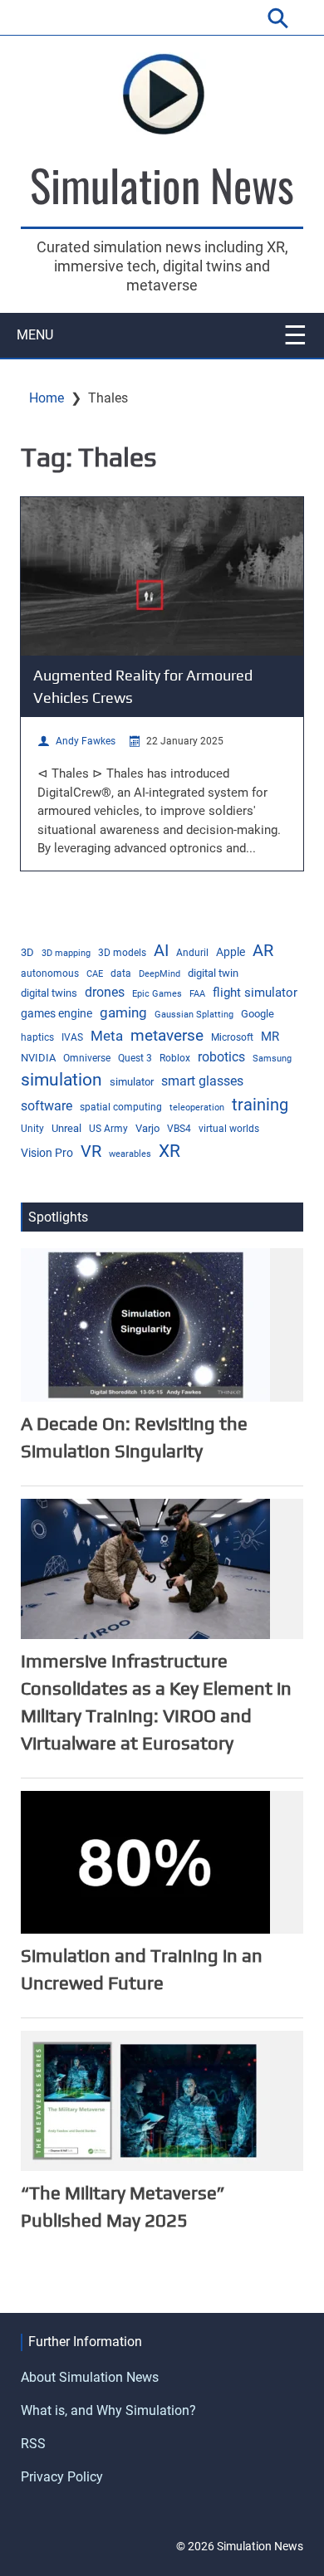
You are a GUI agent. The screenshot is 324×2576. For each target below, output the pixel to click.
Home (47, 398)
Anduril (192, 953)
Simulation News (162, 184)
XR (169, 1151)
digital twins (49, 993)
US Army (108, 1129)
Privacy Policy (62, 2477)
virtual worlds (229, 1129)
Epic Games (157, 994)
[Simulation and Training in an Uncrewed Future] (145, 1862)
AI (161, 950)
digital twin (213, 973)
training (260, 1105)
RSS (33, 2444)
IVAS (72, 1037)
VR (91, 1151)
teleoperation (197, 1107)
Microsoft (232, 1037)
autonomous (50, 973)
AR (263, 951)
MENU (35, 335)
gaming (123, 1012)
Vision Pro (47, 1153)
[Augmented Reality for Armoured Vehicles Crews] (162, 576)
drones (105, 992)
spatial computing (121, 1107)
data (121, 973)
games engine (56, 1013)
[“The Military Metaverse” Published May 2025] (145, 2100)
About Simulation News (90, 2377)
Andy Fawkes (86, 741)
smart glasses (202, 1081)
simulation (61, 1080)
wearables (130, 1154)
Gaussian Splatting (194, 1015)
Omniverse (87, 1058)
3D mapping (66, 953)
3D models (122, 953)
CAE (95, 974)
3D (27, 952)
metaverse (167, 1036)
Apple (231, 952)
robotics (221, 1057)
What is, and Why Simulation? (108, 2410)
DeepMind (160, 974)
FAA (197, 994)
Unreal (66, 1128)
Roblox (175, 1058)
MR (270, 1037)
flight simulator (255, 993)
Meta (107, 1036)
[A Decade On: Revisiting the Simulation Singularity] (145, 1324)
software (47, 1106)
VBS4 (179, 1129)
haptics (37, 1037)
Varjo (147, 1128)
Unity (32, 1129)
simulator (132, 1082)
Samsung (272, 1059)
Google (258, 1014)
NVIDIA (38, 1058)
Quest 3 (135, 1058)
